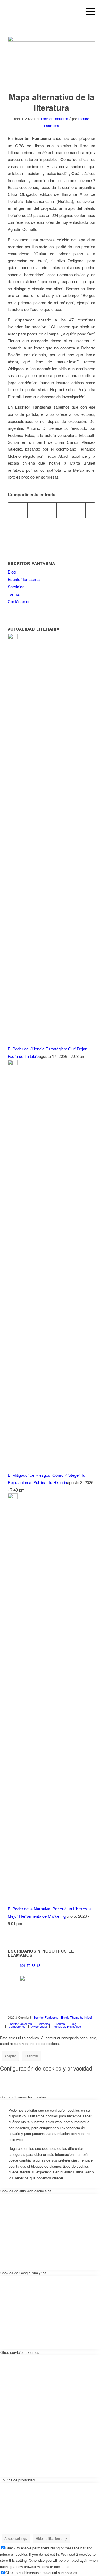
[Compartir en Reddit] (80, 510)
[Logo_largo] (43, 11)
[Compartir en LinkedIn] (52, 510)
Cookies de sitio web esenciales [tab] (26, 2191)
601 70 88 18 (30, 1966)
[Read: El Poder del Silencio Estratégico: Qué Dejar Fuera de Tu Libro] (13, 637)
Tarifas (14, 594)
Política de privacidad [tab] (17, 2480)
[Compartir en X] (23, 510)
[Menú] (88, 11)
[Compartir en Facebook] (13, 510)
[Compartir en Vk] (71, 510)
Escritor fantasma (24, 579)
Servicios (16, 587)
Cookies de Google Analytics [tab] (23, 2273)
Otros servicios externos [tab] (20, 2352)
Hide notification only (51, 2538)
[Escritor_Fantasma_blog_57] (51, 60)
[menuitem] (88, 11)
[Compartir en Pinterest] (42, 510)
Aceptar (10, 2056)
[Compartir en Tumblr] (61, 510)
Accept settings (16, 2538)
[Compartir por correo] (90, 510)
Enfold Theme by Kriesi (76, 2017)
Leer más (32, 2056)
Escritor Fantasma (55, 119)
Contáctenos (19, 601)
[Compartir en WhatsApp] (32, 510)
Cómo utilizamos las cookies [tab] (23, 2097)
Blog (12, 572)
